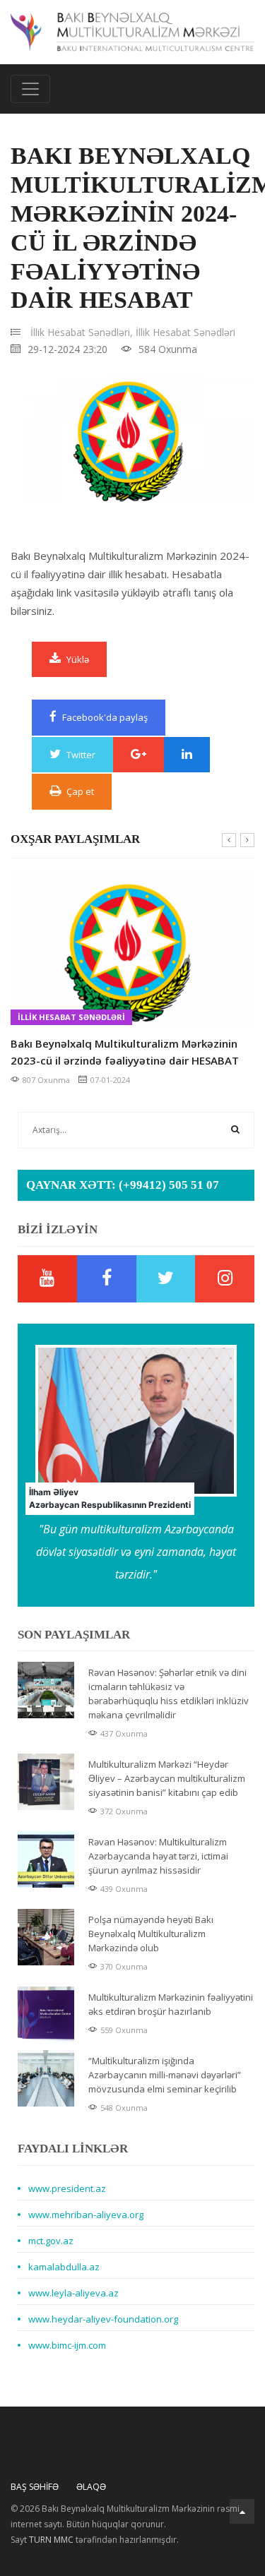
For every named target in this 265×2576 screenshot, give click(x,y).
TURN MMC (51, 2540)
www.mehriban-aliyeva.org (86, 2215)
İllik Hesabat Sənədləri (185, 332)
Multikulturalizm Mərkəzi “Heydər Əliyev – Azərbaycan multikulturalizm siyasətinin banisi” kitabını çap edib (167, 1778)
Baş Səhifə (35, 2487)
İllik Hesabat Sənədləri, (82, 332)
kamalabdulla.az (64, 2267)
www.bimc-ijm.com (67, 2345)
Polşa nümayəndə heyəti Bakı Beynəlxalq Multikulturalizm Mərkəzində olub (151, 1934)
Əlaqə (91, 2487)
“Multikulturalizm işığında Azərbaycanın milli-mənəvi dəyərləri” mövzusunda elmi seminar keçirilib (165, 2075)
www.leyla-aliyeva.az (73, 2293)
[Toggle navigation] (30, 89)
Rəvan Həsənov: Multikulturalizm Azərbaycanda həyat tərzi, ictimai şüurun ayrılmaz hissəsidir (158, 1856)
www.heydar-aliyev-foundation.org (103, 2319)
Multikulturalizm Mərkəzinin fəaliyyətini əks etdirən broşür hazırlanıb (171, 2004)
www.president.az (67, 2188)
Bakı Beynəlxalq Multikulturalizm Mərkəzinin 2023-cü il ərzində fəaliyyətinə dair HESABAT (125, 1052)
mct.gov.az (51, 2241)
